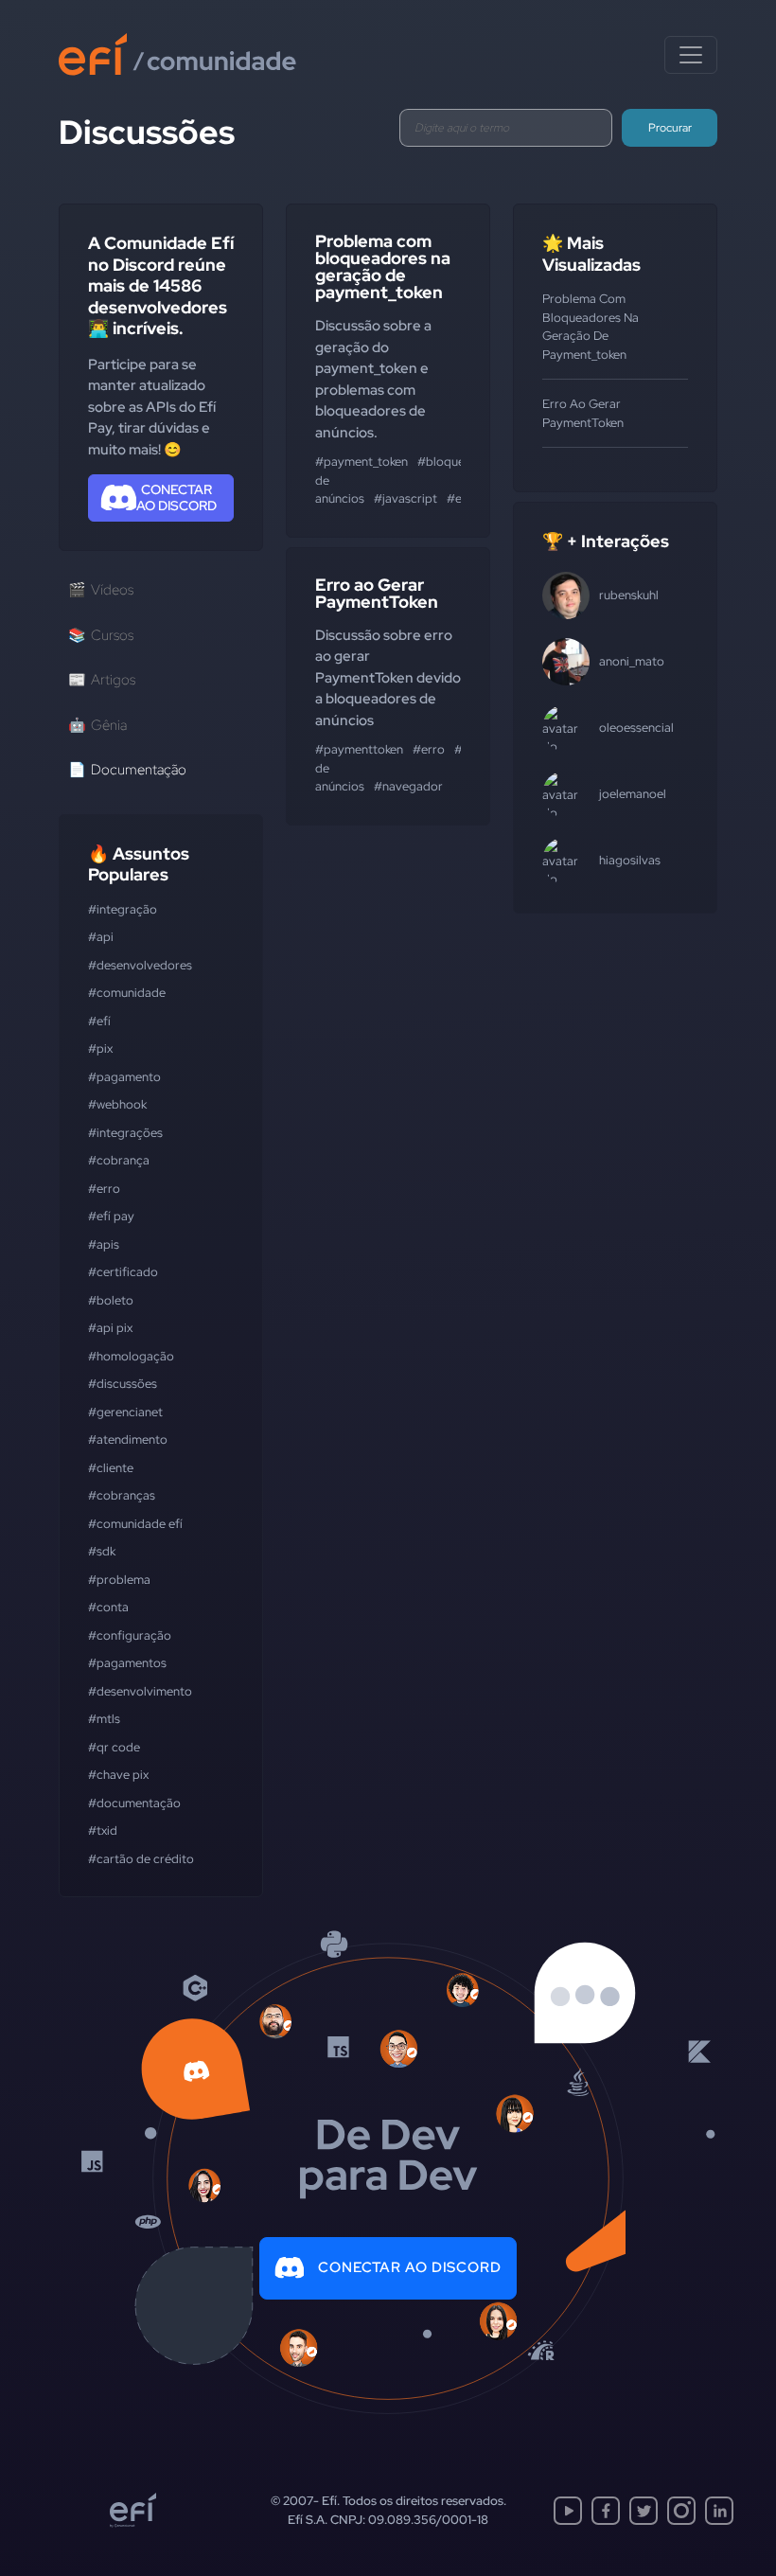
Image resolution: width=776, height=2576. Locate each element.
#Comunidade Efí (135, 1524)
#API (101, 937)
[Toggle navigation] (691, 55)
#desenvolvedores (140, 965)
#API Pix (110, 1328)
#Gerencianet (125, 1412)
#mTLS (104, 1719)
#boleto (111, 1300)
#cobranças (122, 1495)
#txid (103, 1830)
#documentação (134, 1803)
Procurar (670, 128)
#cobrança (119, 1160)
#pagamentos (127, 1663)
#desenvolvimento (140, 1691)
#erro (104, 1189)
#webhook (117, 1104)
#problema (119, 1580)
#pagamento (124, 1077)
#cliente (111, 1468)
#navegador (408, 786)
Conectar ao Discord (410, 2267)
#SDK (102, 1551)
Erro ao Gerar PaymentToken (377, 593)
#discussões (123, 1384)
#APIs (104, 1244)
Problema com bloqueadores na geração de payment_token (383, 266)
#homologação (131, 1356)
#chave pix (118, 1775)
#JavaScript (406, 498)
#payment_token (362, 462)
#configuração (130, 1635)
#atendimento (128, 1439)
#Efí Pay (111, 1216)
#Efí (99, 1021)
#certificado (123, 1272)
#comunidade (127, 993)
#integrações (125, 1133)
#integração (123, 909)
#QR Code (114, 1747)
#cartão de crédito (141, 1859)
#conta (108, 1607)
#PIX (100, 1048)
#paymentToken (359, 749)
